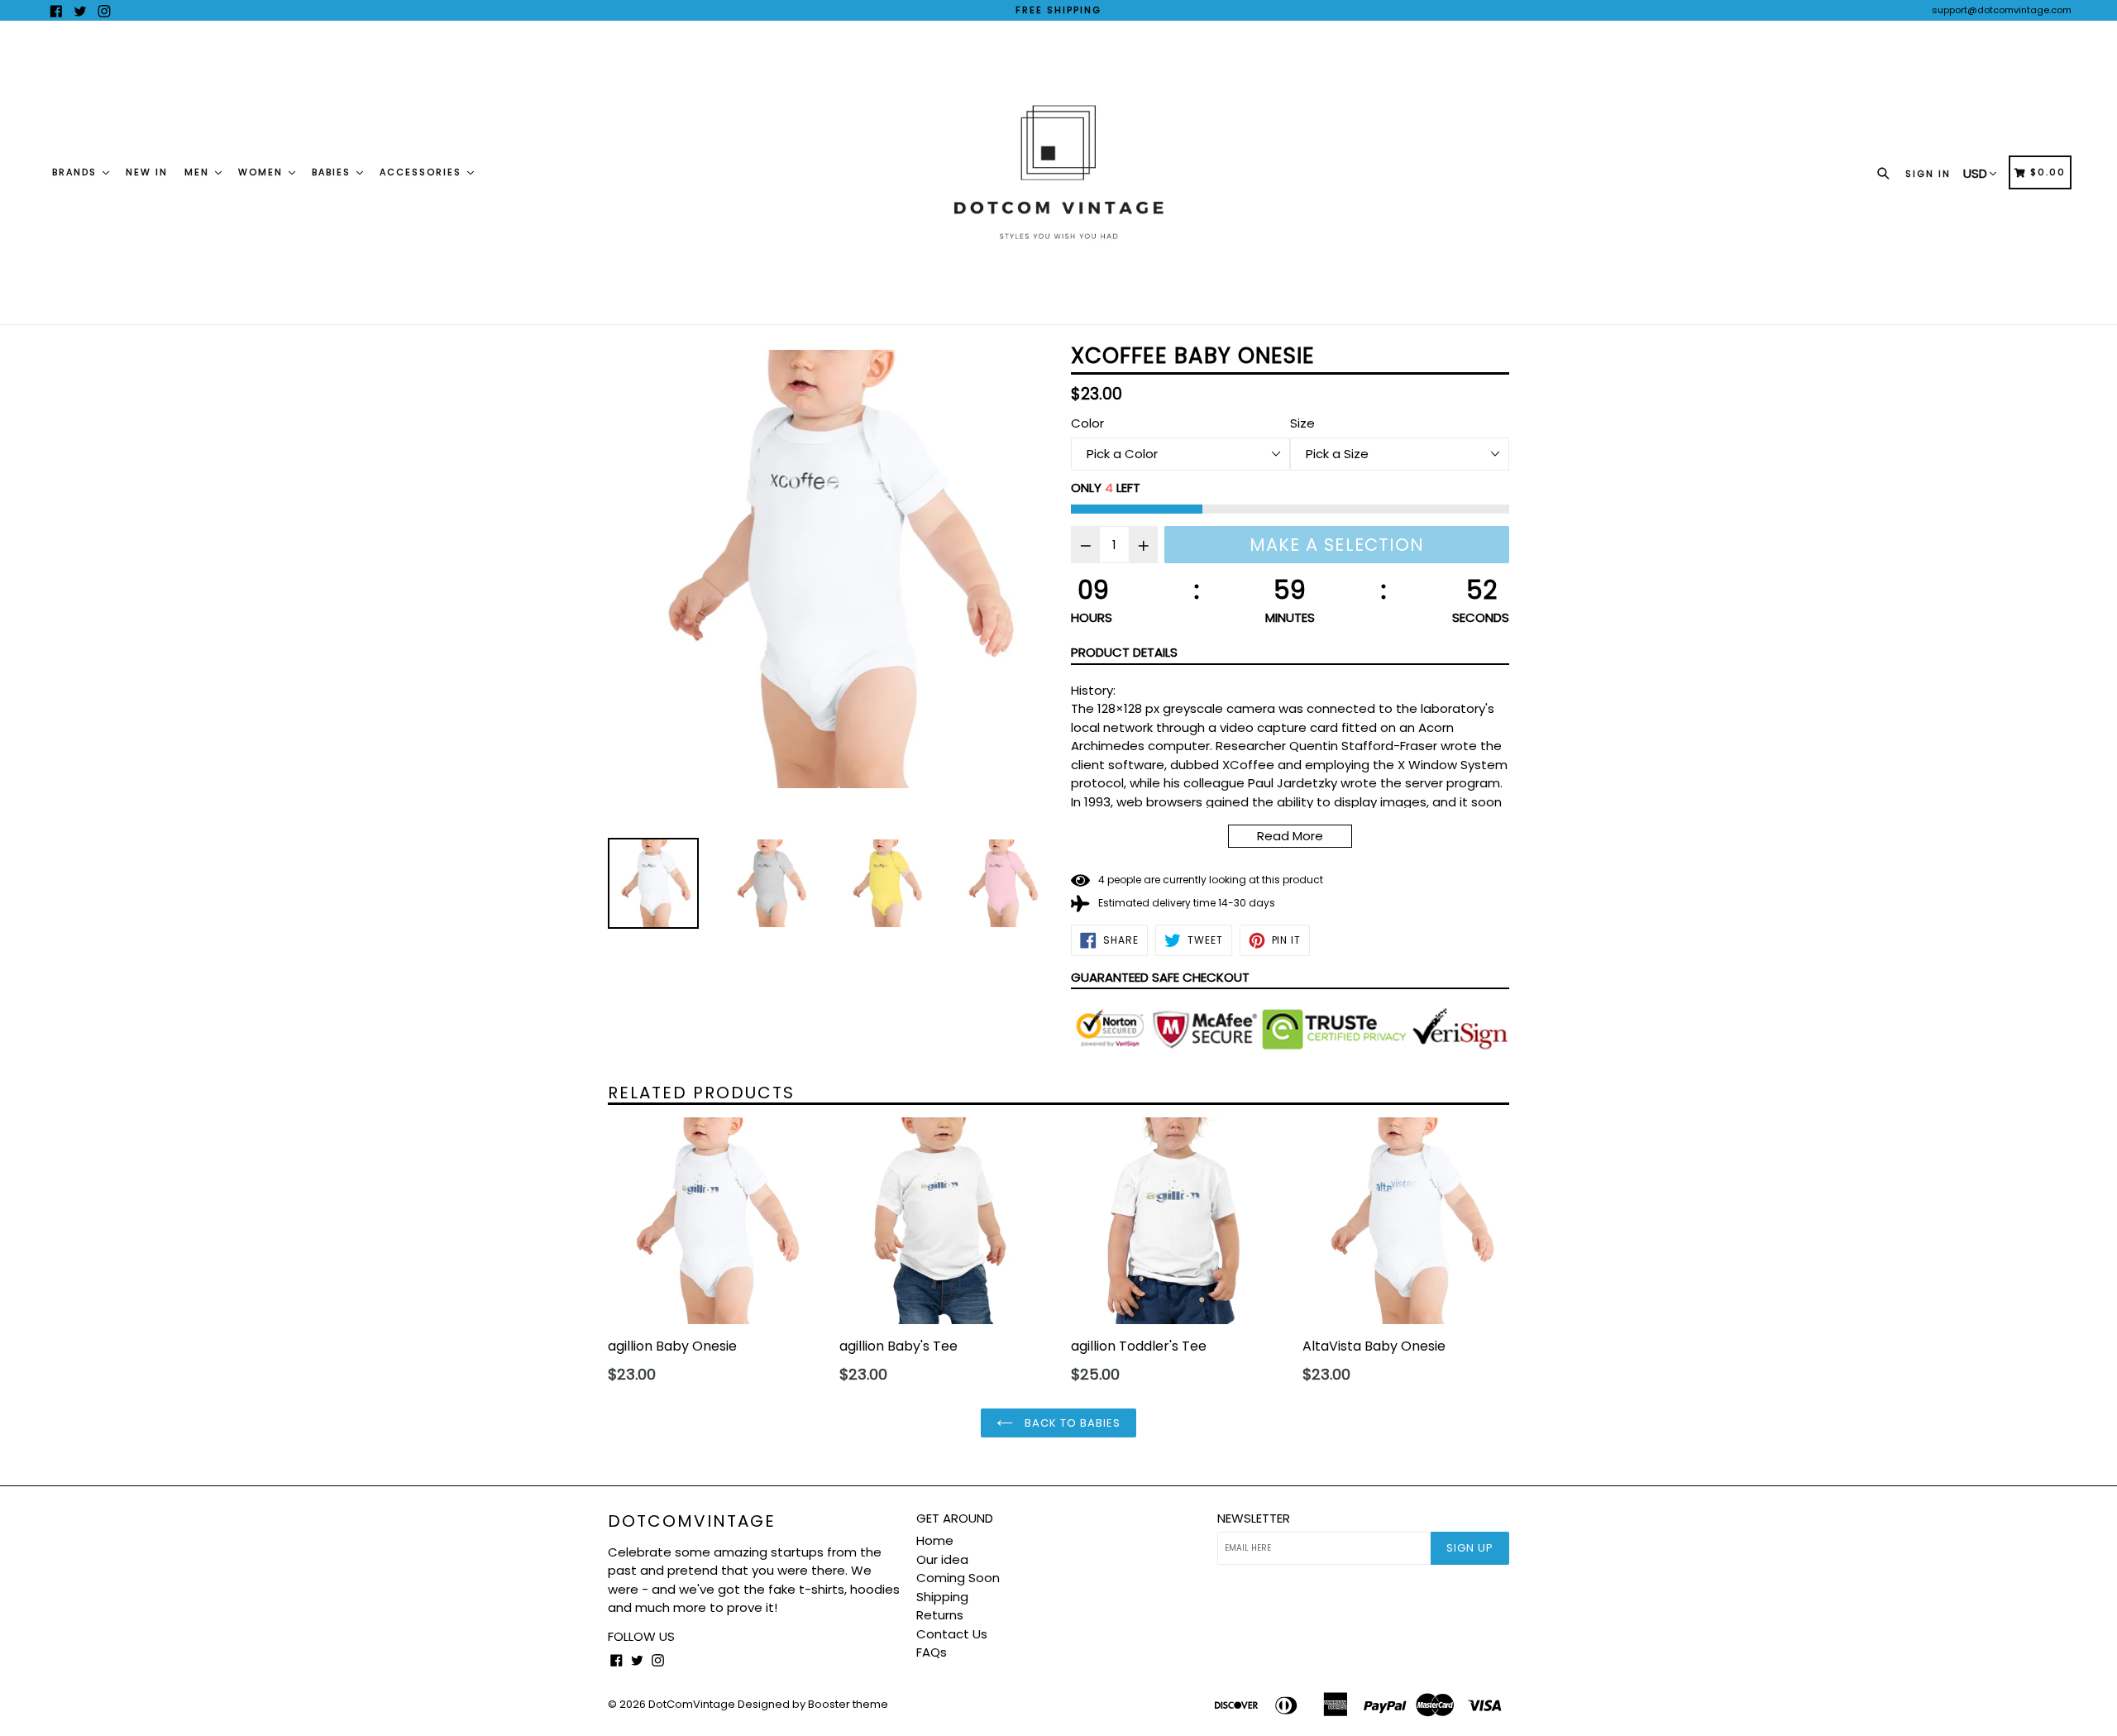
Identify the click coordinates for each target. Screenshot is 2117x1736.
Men (199, 172)
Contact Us (952, 1634)
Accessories (423, 172)
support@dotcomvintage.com (2002, 10)
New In (147, 172)
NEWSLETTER (1254, 1518)
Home (935, 1540)
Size (1302, 423)
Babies (333, 172)
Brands (76, 172)
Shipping (942, 1597)
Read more (1290, 836)
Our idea (942, 1559)
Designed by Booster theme (813, 1704)
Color (1087, 423)
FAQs (932, 1652)
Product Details (1124, 652)
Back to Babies (1071, 1423)
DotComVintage (692, 1521)
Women (263, 172)
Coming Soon (958, 1578)
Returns (940, 1615)
